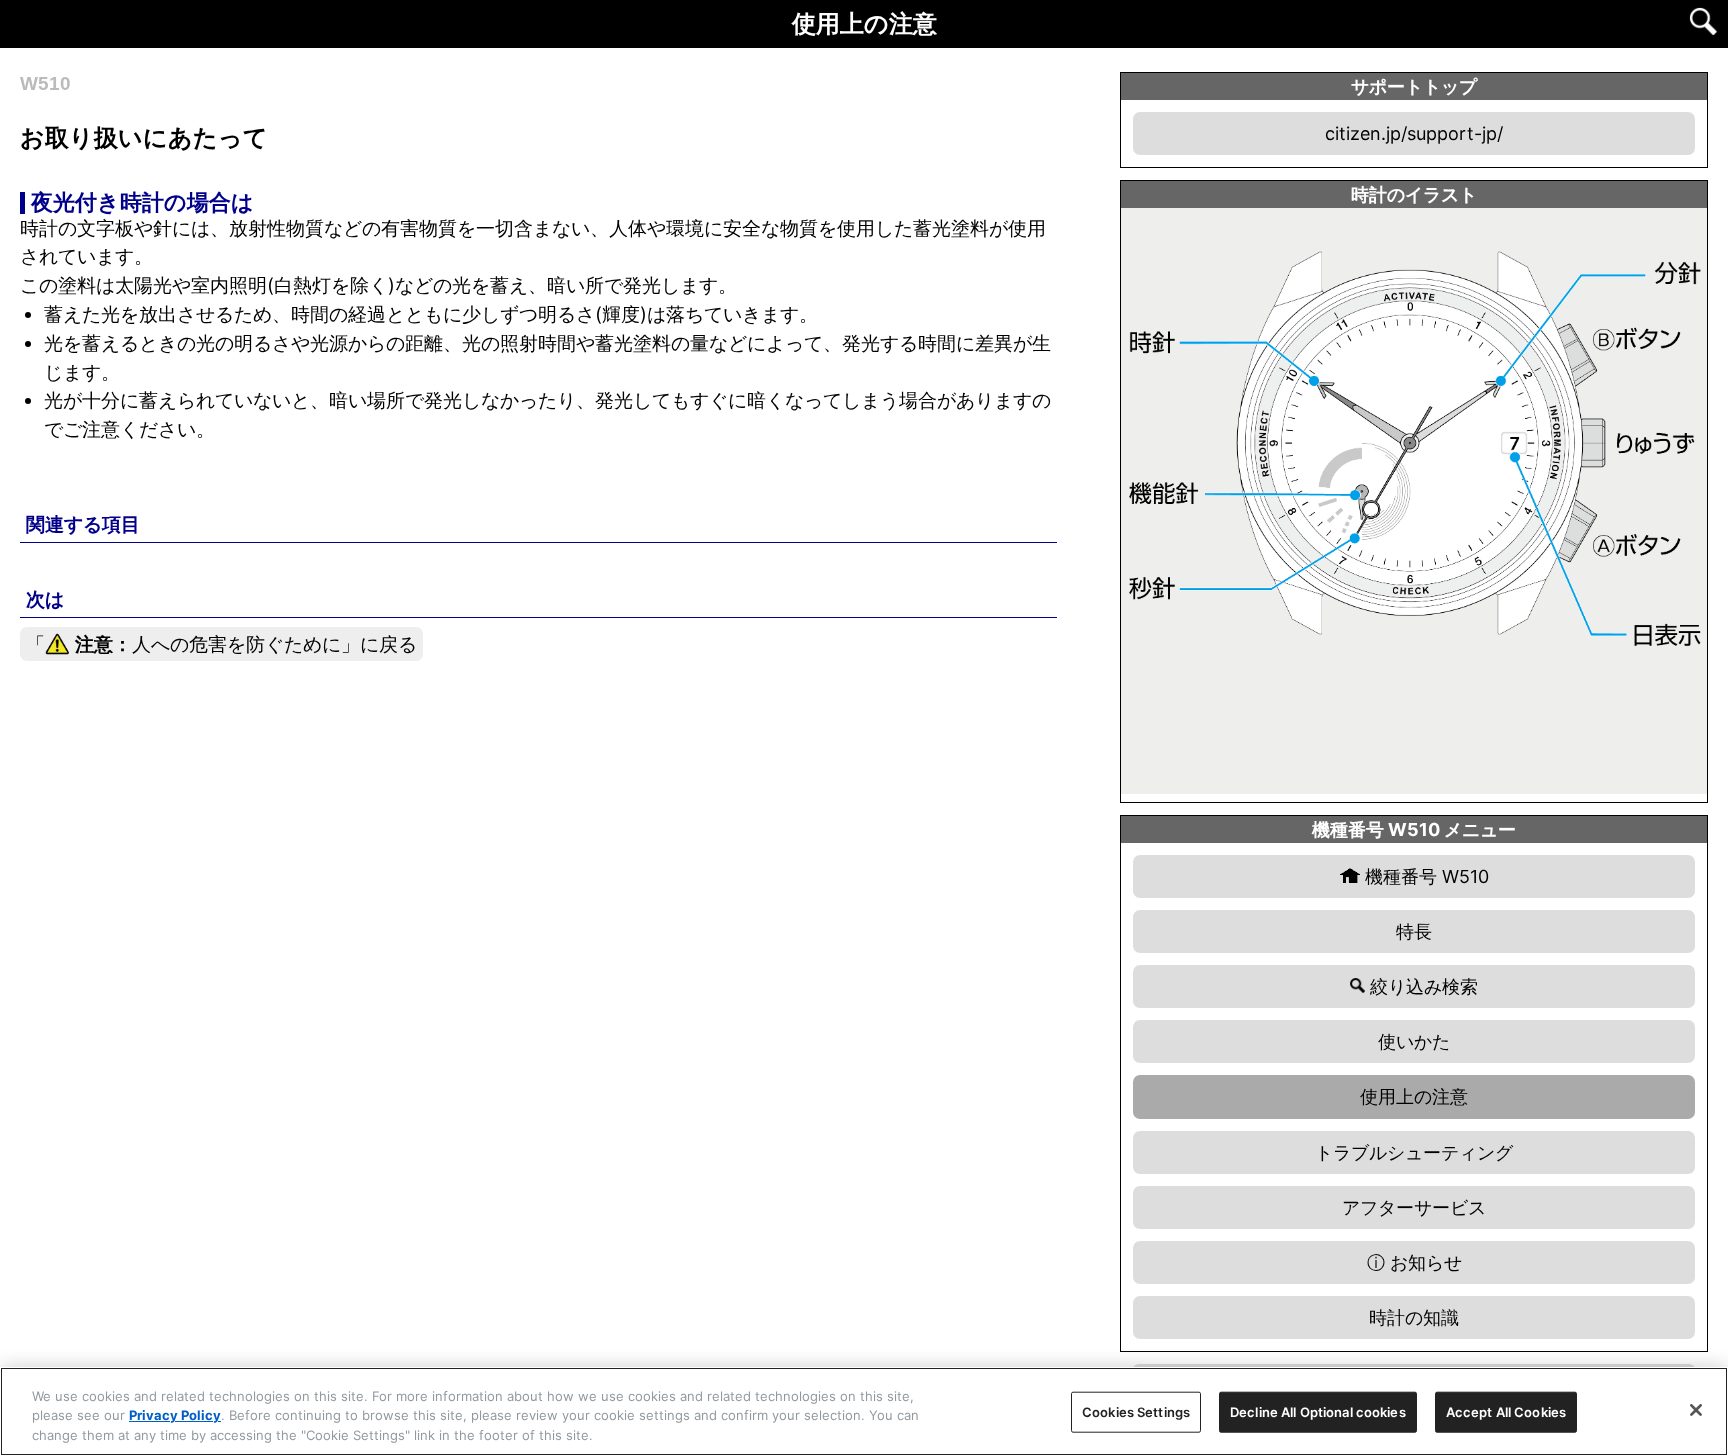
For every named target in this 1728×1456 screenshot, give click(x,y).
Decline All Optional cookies (1318, 1411)
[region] (864, 1411)
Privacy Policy (175, 1416)
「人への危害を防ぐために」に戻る (221, 644)
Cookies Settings (1136, 1411)
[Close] (1696, 1410)
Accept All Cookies (1506, 1411)
